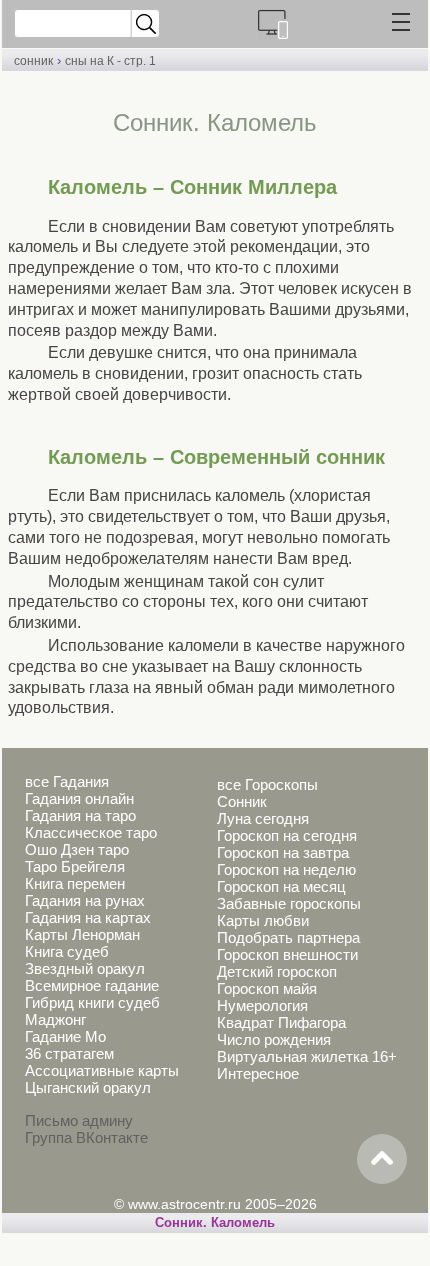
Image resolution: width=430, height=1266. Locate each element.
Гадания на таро (80, 815)
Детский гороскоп (277, 971)
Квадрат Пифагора (281, 1022)
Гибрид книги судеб (92, 1002)
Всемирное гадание (92, 985)
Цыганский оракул (88, 1087)
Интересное (258, 1073)
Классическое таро (91, 832)
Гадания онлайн (79, 798)
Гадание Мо (65, 1036)
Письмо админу (79, 1120)
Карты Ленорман (82, 934)
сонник (33, 61)
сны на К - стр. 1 (110, 61)
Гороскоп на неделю (286, 869)
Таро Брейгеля (75, 866)
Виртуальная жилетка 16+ (307, 1056)
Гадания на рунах (85, 900)
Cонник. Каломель (215, 1222)
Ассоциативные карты (102, 1070)
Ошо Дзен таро (77, 849)
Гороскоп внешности (287, 954)
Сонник (242, 801)
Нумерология (262, 1005)
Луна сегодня (263, 818)
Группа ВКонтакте (86, 1137)
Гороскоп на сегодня (287, 835)
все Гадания (67, 781)
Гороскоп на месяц (281, 886)
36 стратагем (69, 1053)
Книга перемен (75, 883)
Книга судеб (67, 951)
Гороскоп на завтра (283, 852)
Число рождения (274, 1039)
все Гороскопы (267, 784)
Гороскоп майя (267, 988)
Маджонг (55, 1019)
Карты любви (263, 920)
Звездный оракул (85, 968)
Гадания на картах (88, 917)
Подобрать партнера (288, 937)
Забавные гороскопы (289, 903)
